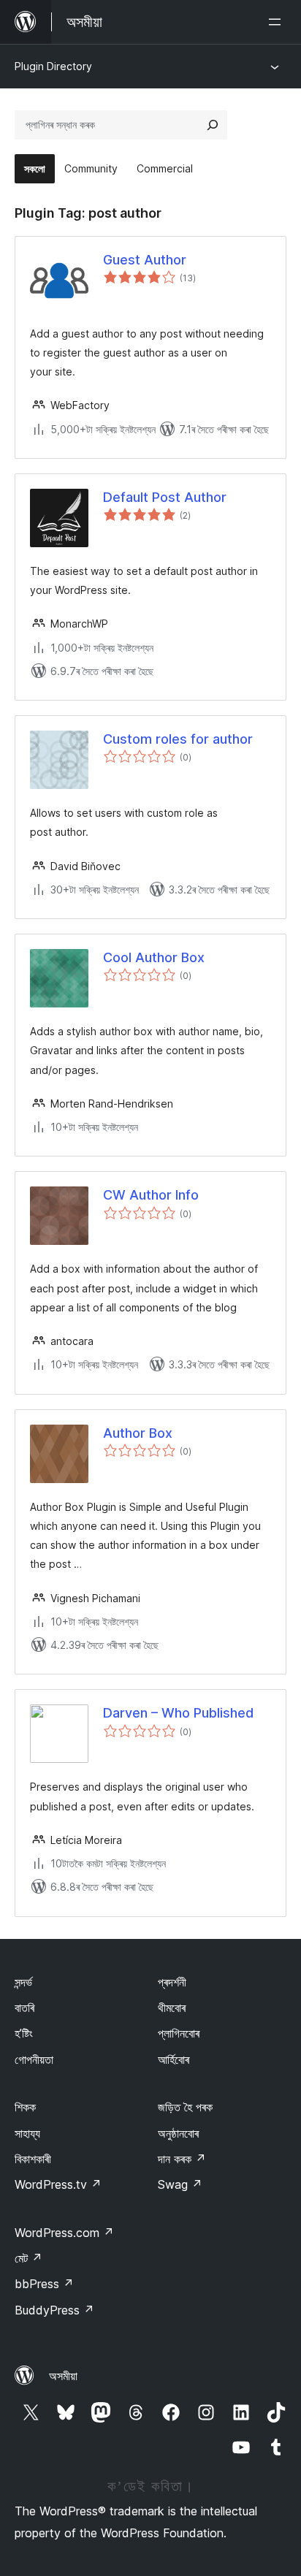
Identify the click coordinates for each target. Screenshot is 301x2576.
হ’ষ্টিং (24, 2033)
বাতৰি (24, 2008)
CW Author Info (151, 1195)
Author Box (138, 1433)
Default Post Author (165, 497)
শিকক (25, 2107)
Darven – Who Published (178, 1713)
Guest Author (145, 260)
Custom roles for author (178, 739)
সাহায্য (27, 2133)
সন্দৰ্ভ (23, 1982)
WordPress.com (64, 2233)
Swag (180, 2184)
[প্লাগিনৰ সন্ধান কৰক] (213, 125)
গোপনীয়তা (34, 2059)
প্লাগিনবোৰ (179, 2033)
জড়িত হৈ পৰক (185, 2107)
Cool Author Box (154, 957)
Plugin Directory (53, 66)
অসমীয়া (63, 2376)
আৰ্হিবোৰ (174, 2059)
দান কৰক (182, 2159)
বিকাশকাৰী (33, 2159)
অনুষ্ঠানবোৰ (178, 2133)
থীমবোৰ (172, 2008)
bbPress (44, 2284)
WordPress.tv (58, 2184)
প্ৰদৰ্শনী (172, 1982)
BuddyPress (54, 2310)
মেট (28, 2258)
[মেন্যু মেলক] (278, 22)
